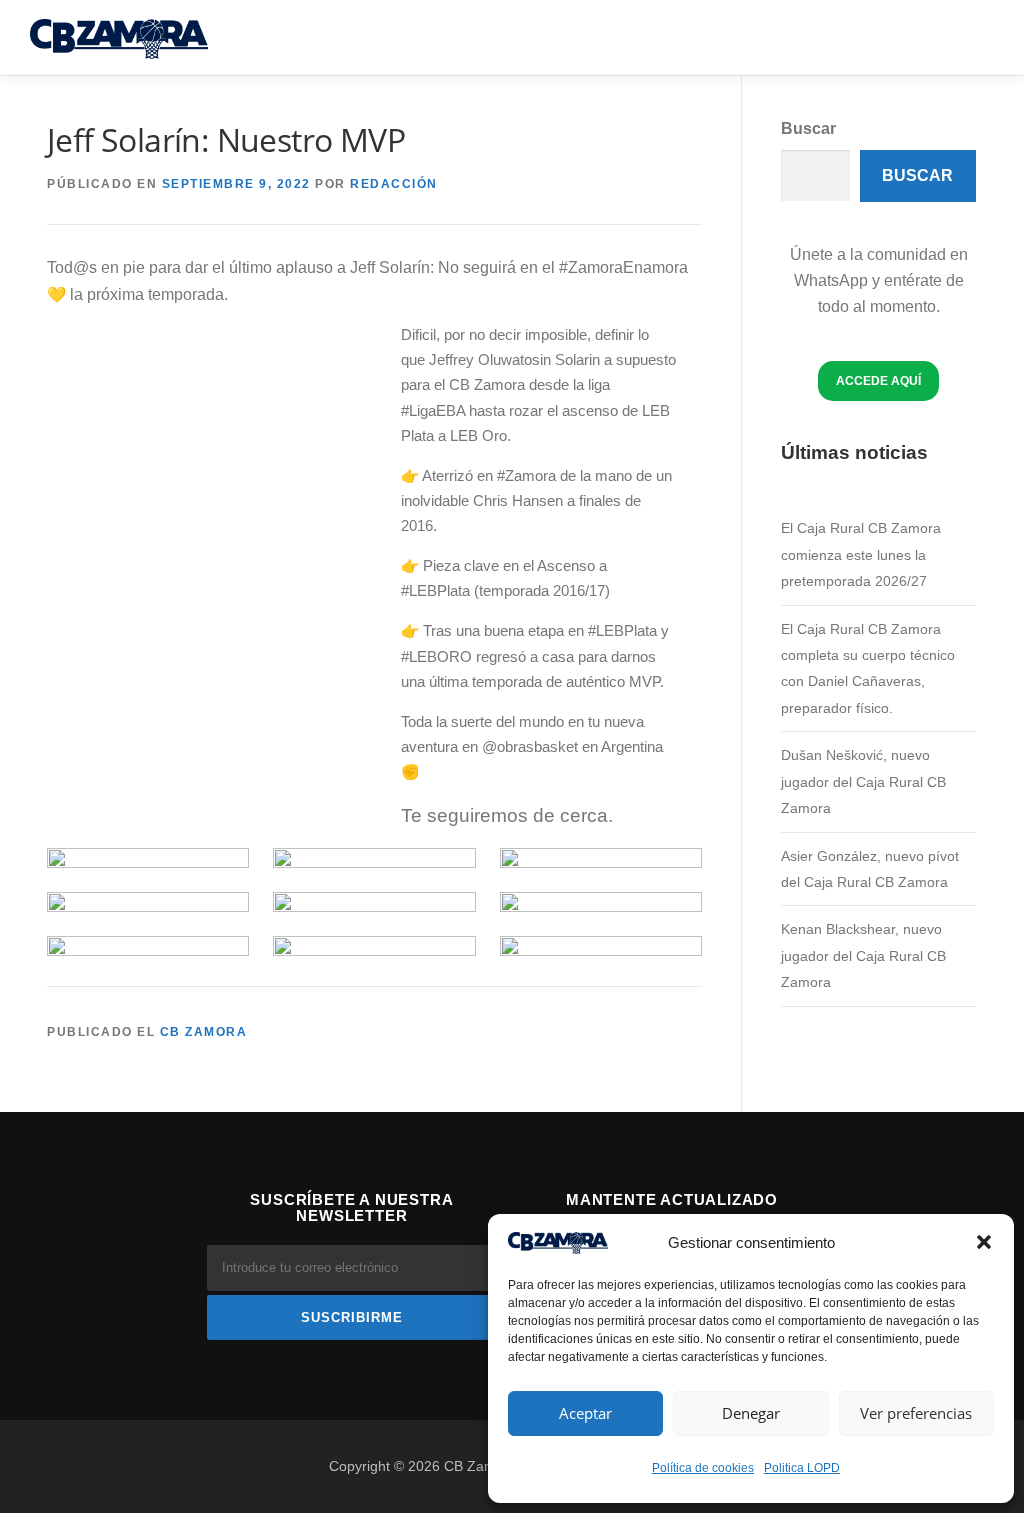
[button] (984, 1242)
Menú (976, 37)
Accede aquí (878, 380)
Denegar (751, 1413)
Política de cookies (703, 1468)
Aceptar (585, 1413)
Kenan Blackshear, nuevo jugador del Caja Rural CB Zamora (863, 955)
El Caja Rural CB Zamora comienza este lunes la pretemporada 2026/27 (861, 554)
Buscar (808, 128)
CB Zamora (204, 1032)
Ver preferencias (916, 1413)
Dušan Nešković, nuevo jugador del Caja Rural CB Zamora (863, 781)
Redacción (394, 184)
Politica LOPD (802, 1468)
